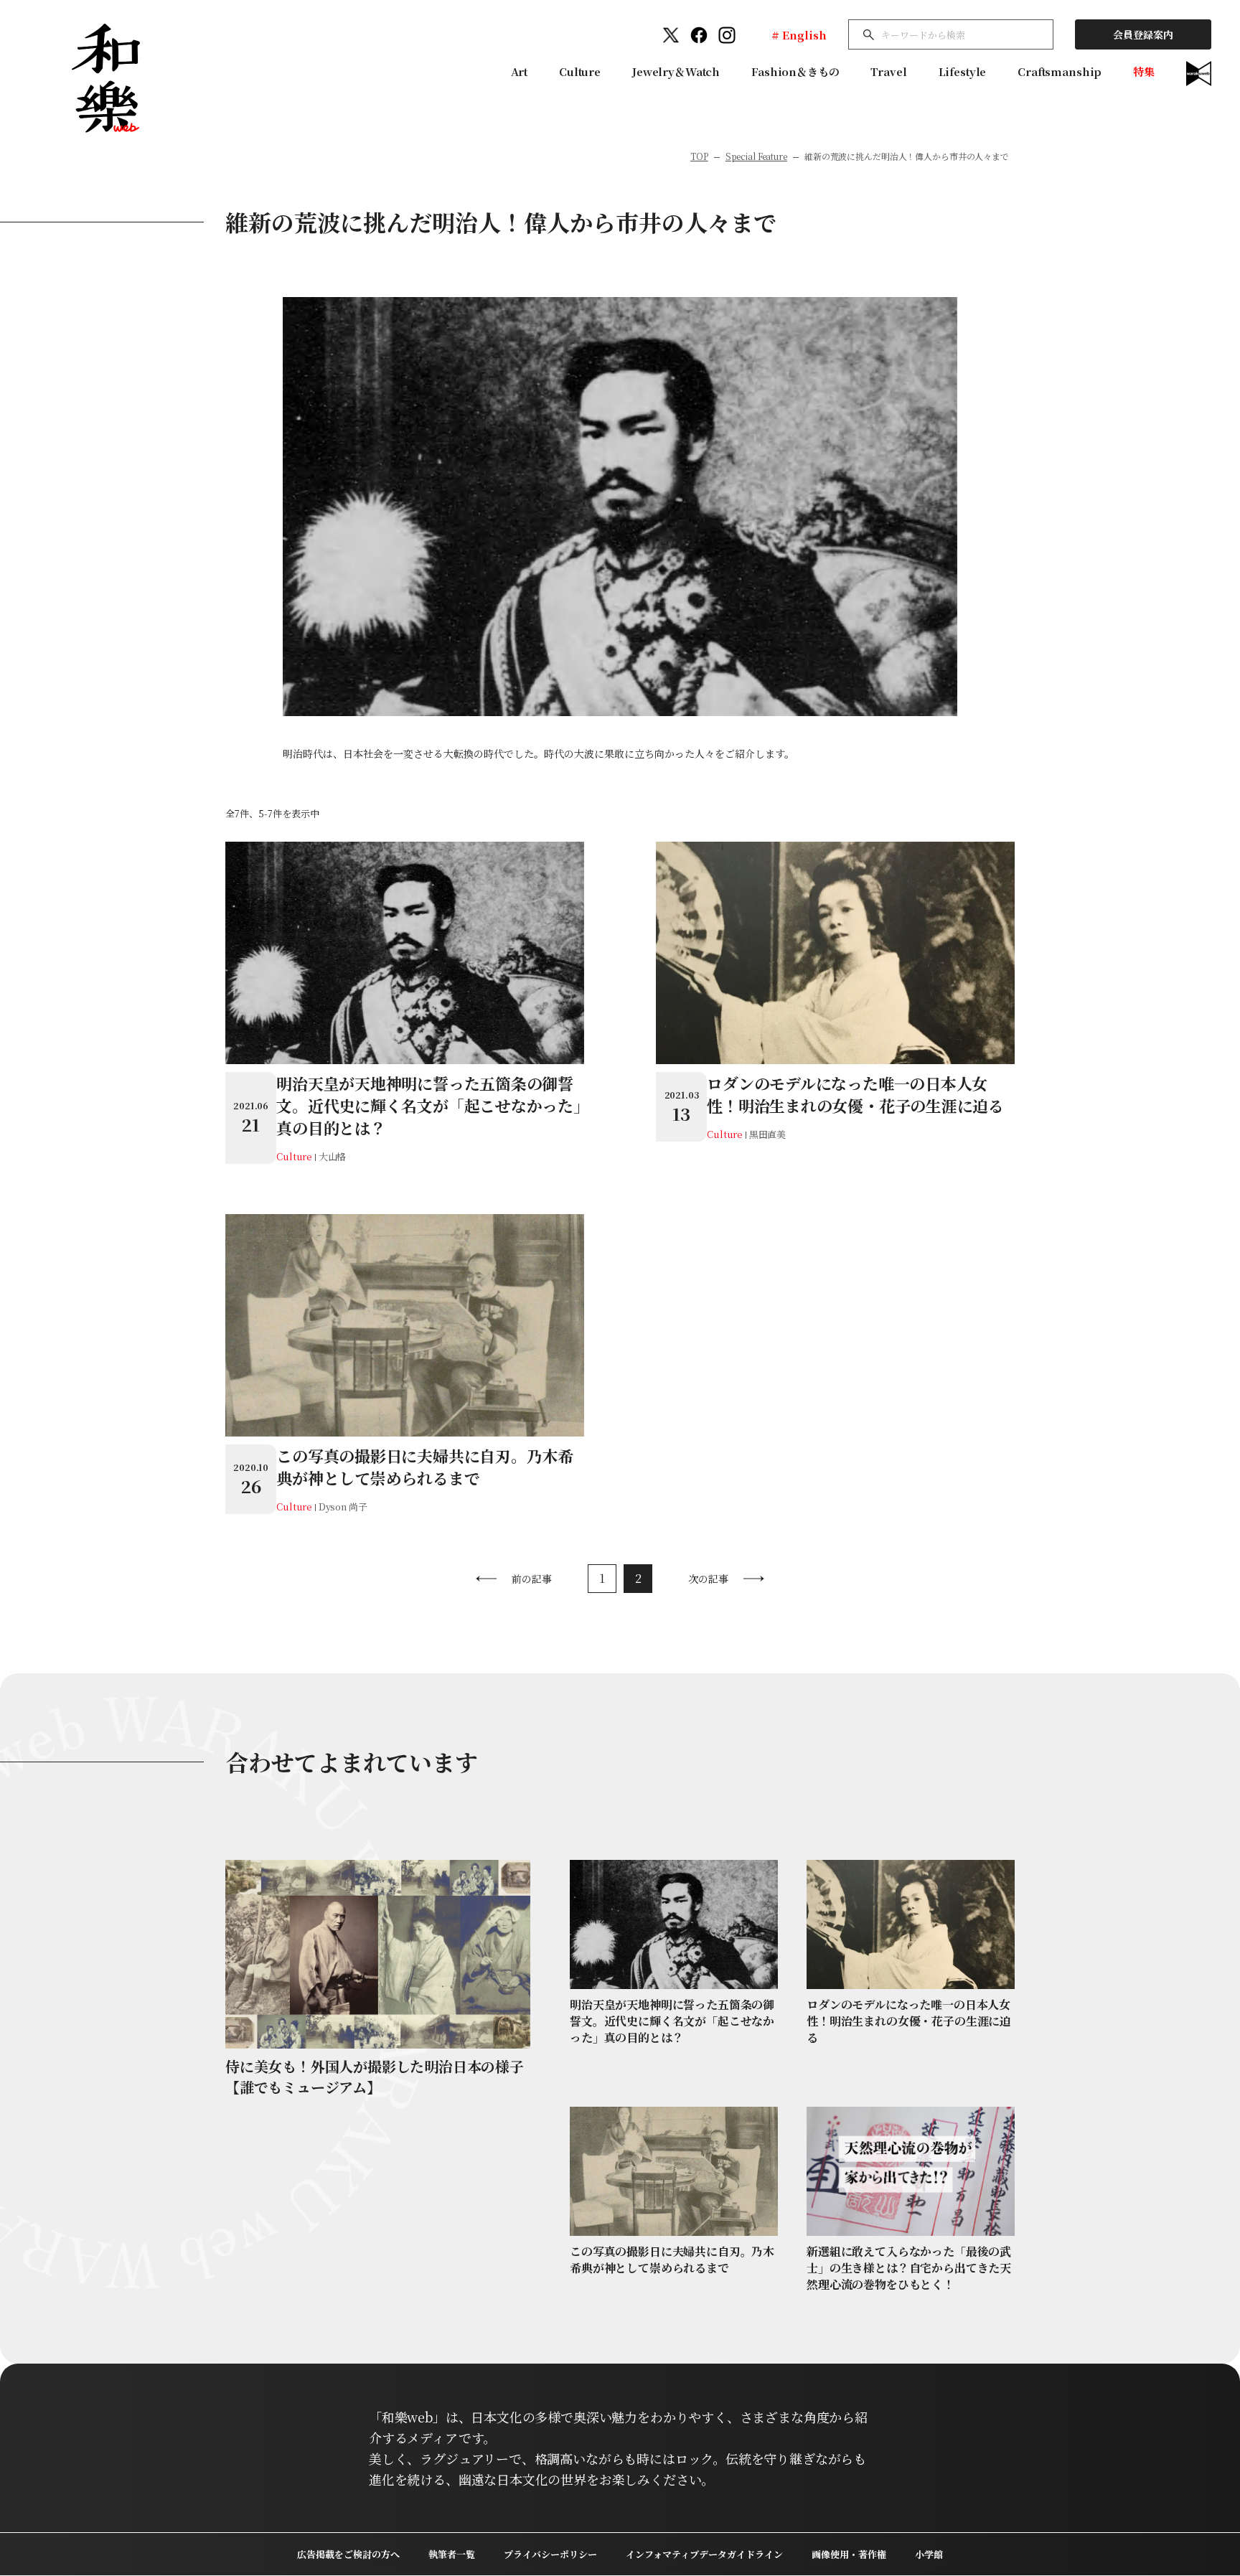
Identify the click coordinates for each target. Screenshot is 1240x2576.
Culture (580, 71)
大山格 (333, 1156)
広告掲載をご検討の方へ (348, 2554)
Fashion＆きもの (795, 71)
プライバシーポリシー (550, 2554)
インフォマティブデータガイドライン (704, 2554)
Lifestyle (963, 71)
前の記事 (532, 1579)
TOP (699, 156)
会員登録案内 (1143, 34)
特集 (1144, 71)
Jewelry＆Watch (676, 71)
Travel (888, 71)
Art (520, 71)
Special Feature (756, 156)
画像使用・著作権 (849, 2554)
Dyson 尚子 (343, 1506)
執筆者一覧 (452, 2554)
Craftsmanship (1060, 71)
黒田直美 (767, 1134)
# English (799, 35)
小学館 (929, 2554)
